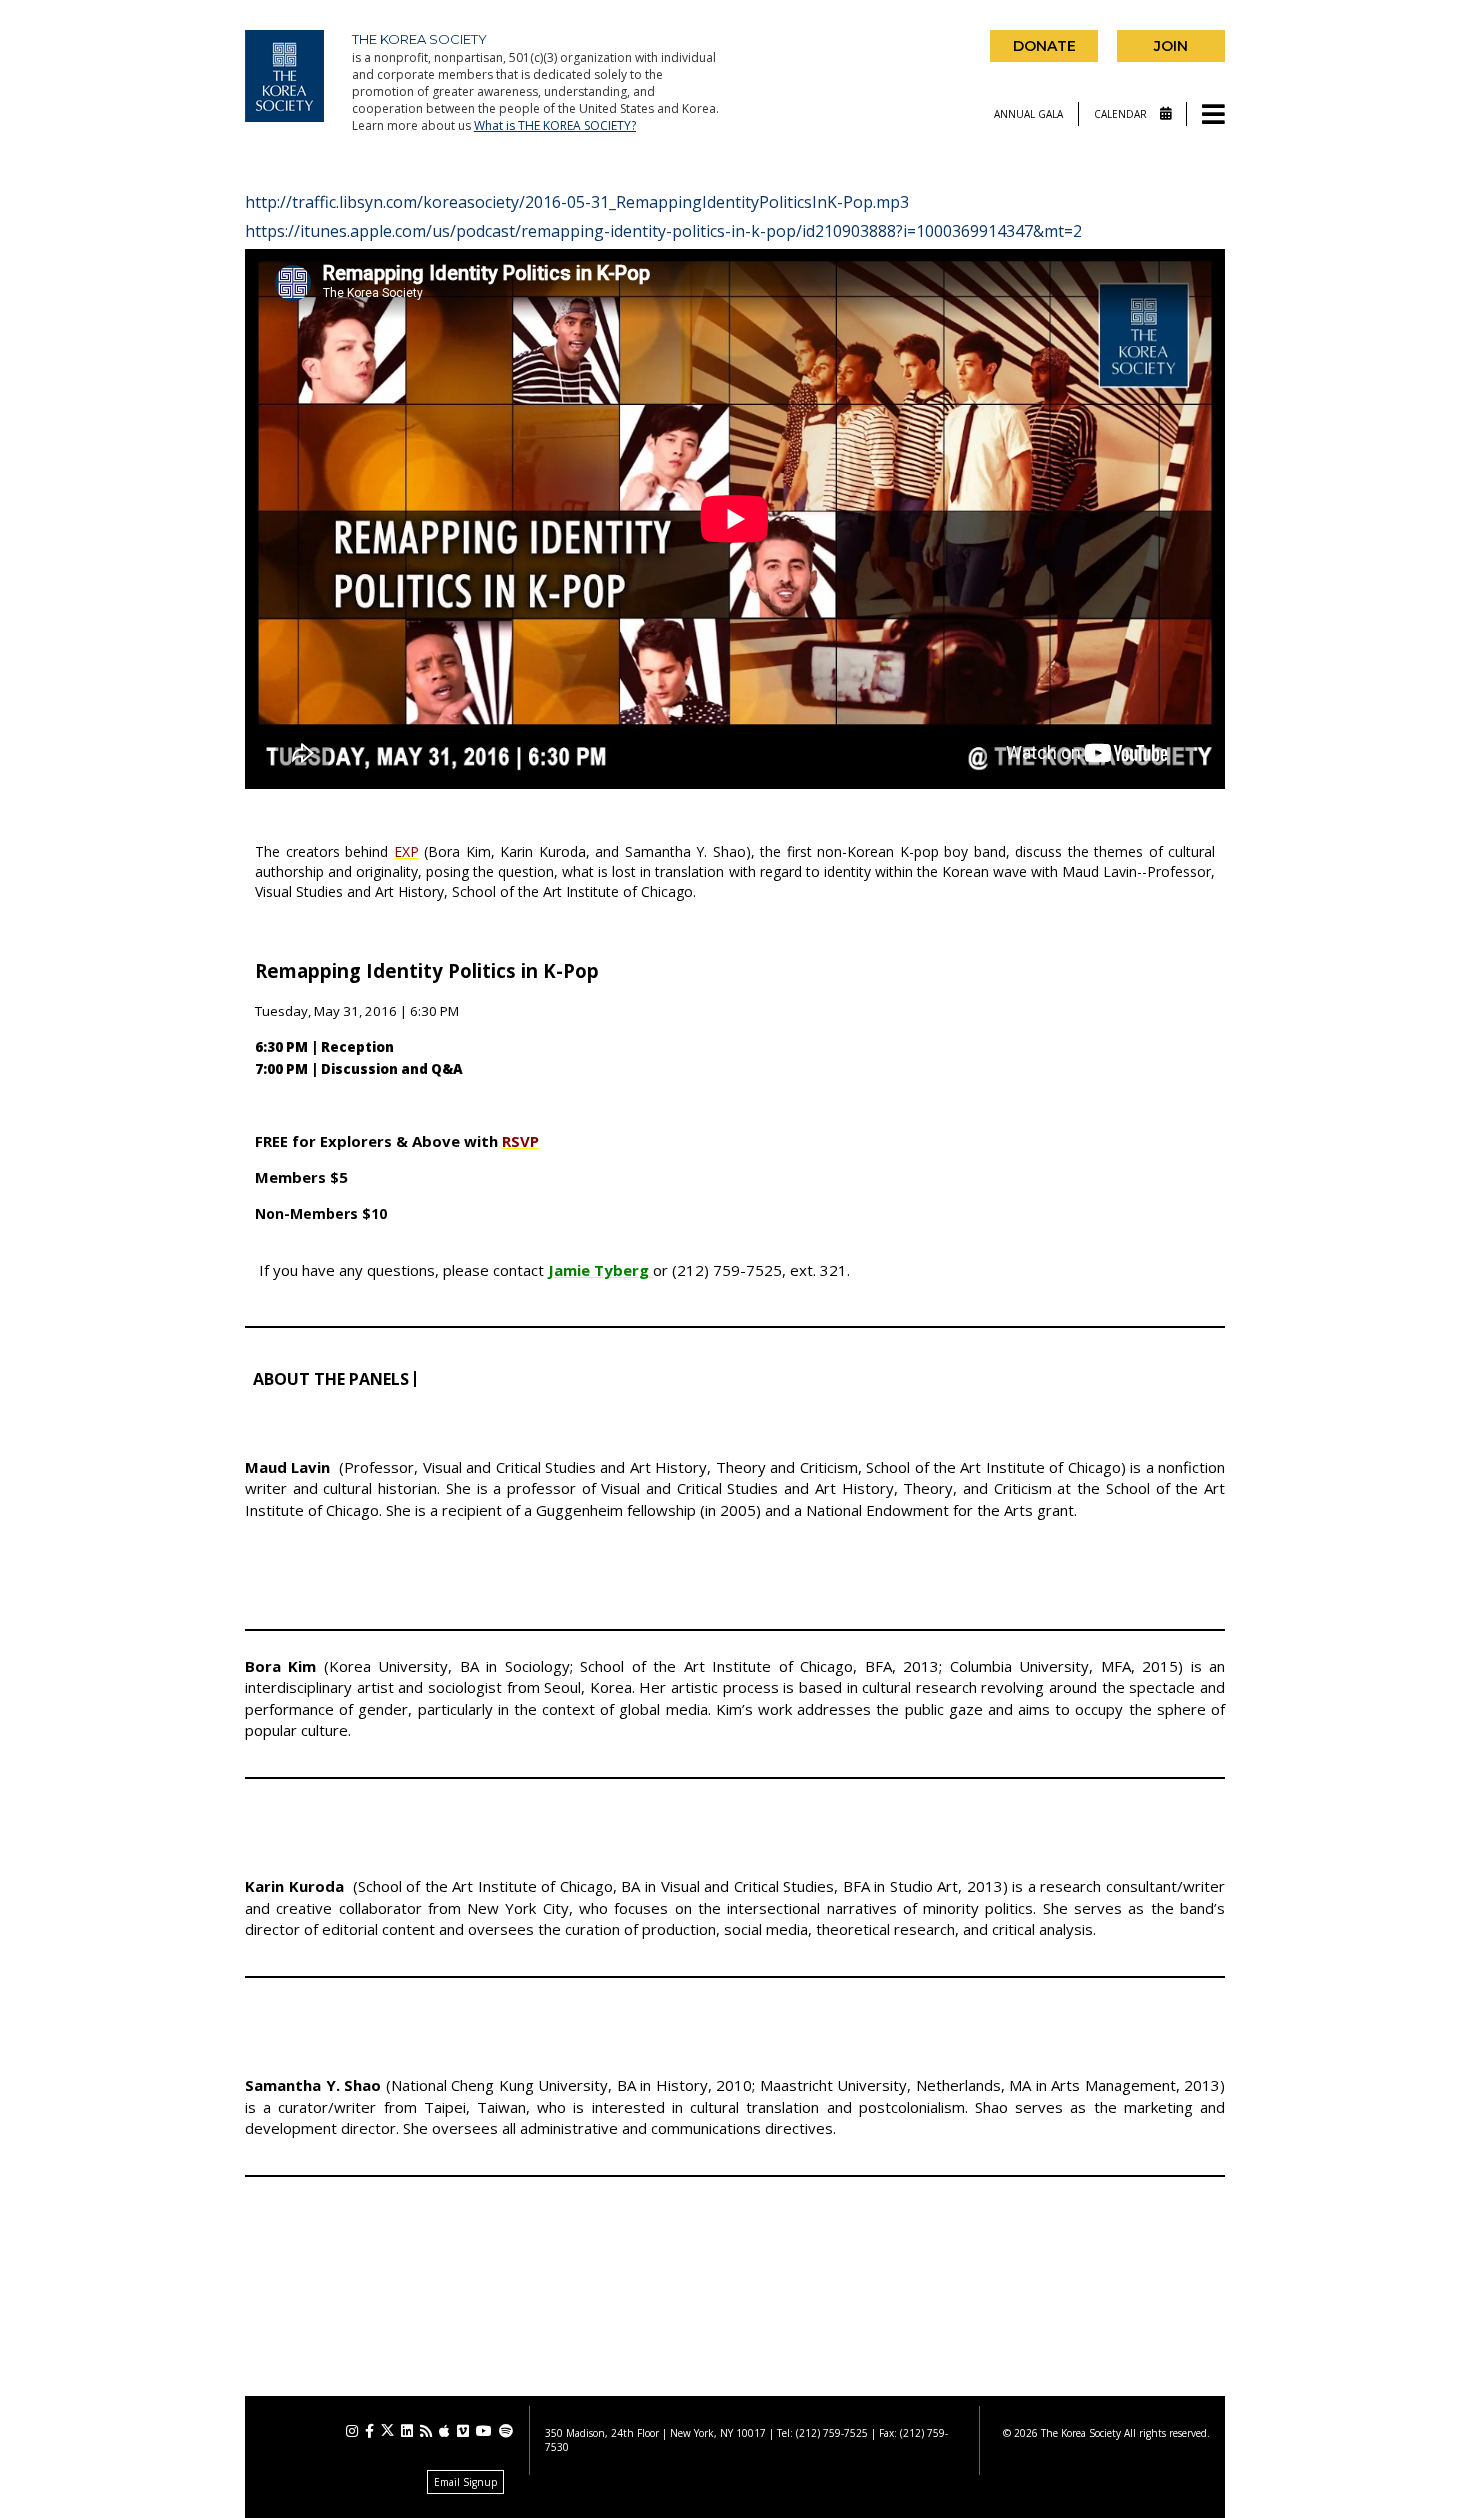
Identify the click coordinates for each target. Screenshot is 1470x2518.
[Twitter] (387, 2430)
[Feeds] (426, 2431)
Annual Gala (1028, 114)
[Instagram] (352, 2431)
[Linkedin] (407, 2431)
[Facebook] (369, 2431)
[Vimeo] (463, 2431)
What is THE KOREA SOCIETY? (555, 125)
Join (1171, 46)
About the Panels (331, 1379)
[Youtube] (484, 2431)
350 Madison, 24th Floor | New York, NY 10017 (655, 2433)
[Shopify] (506, 2431)
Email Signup (465, 2482)
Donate (1044, 46)
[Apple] (444, 2431)
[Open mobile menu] (1213, 115)
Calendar (1122, 114)
